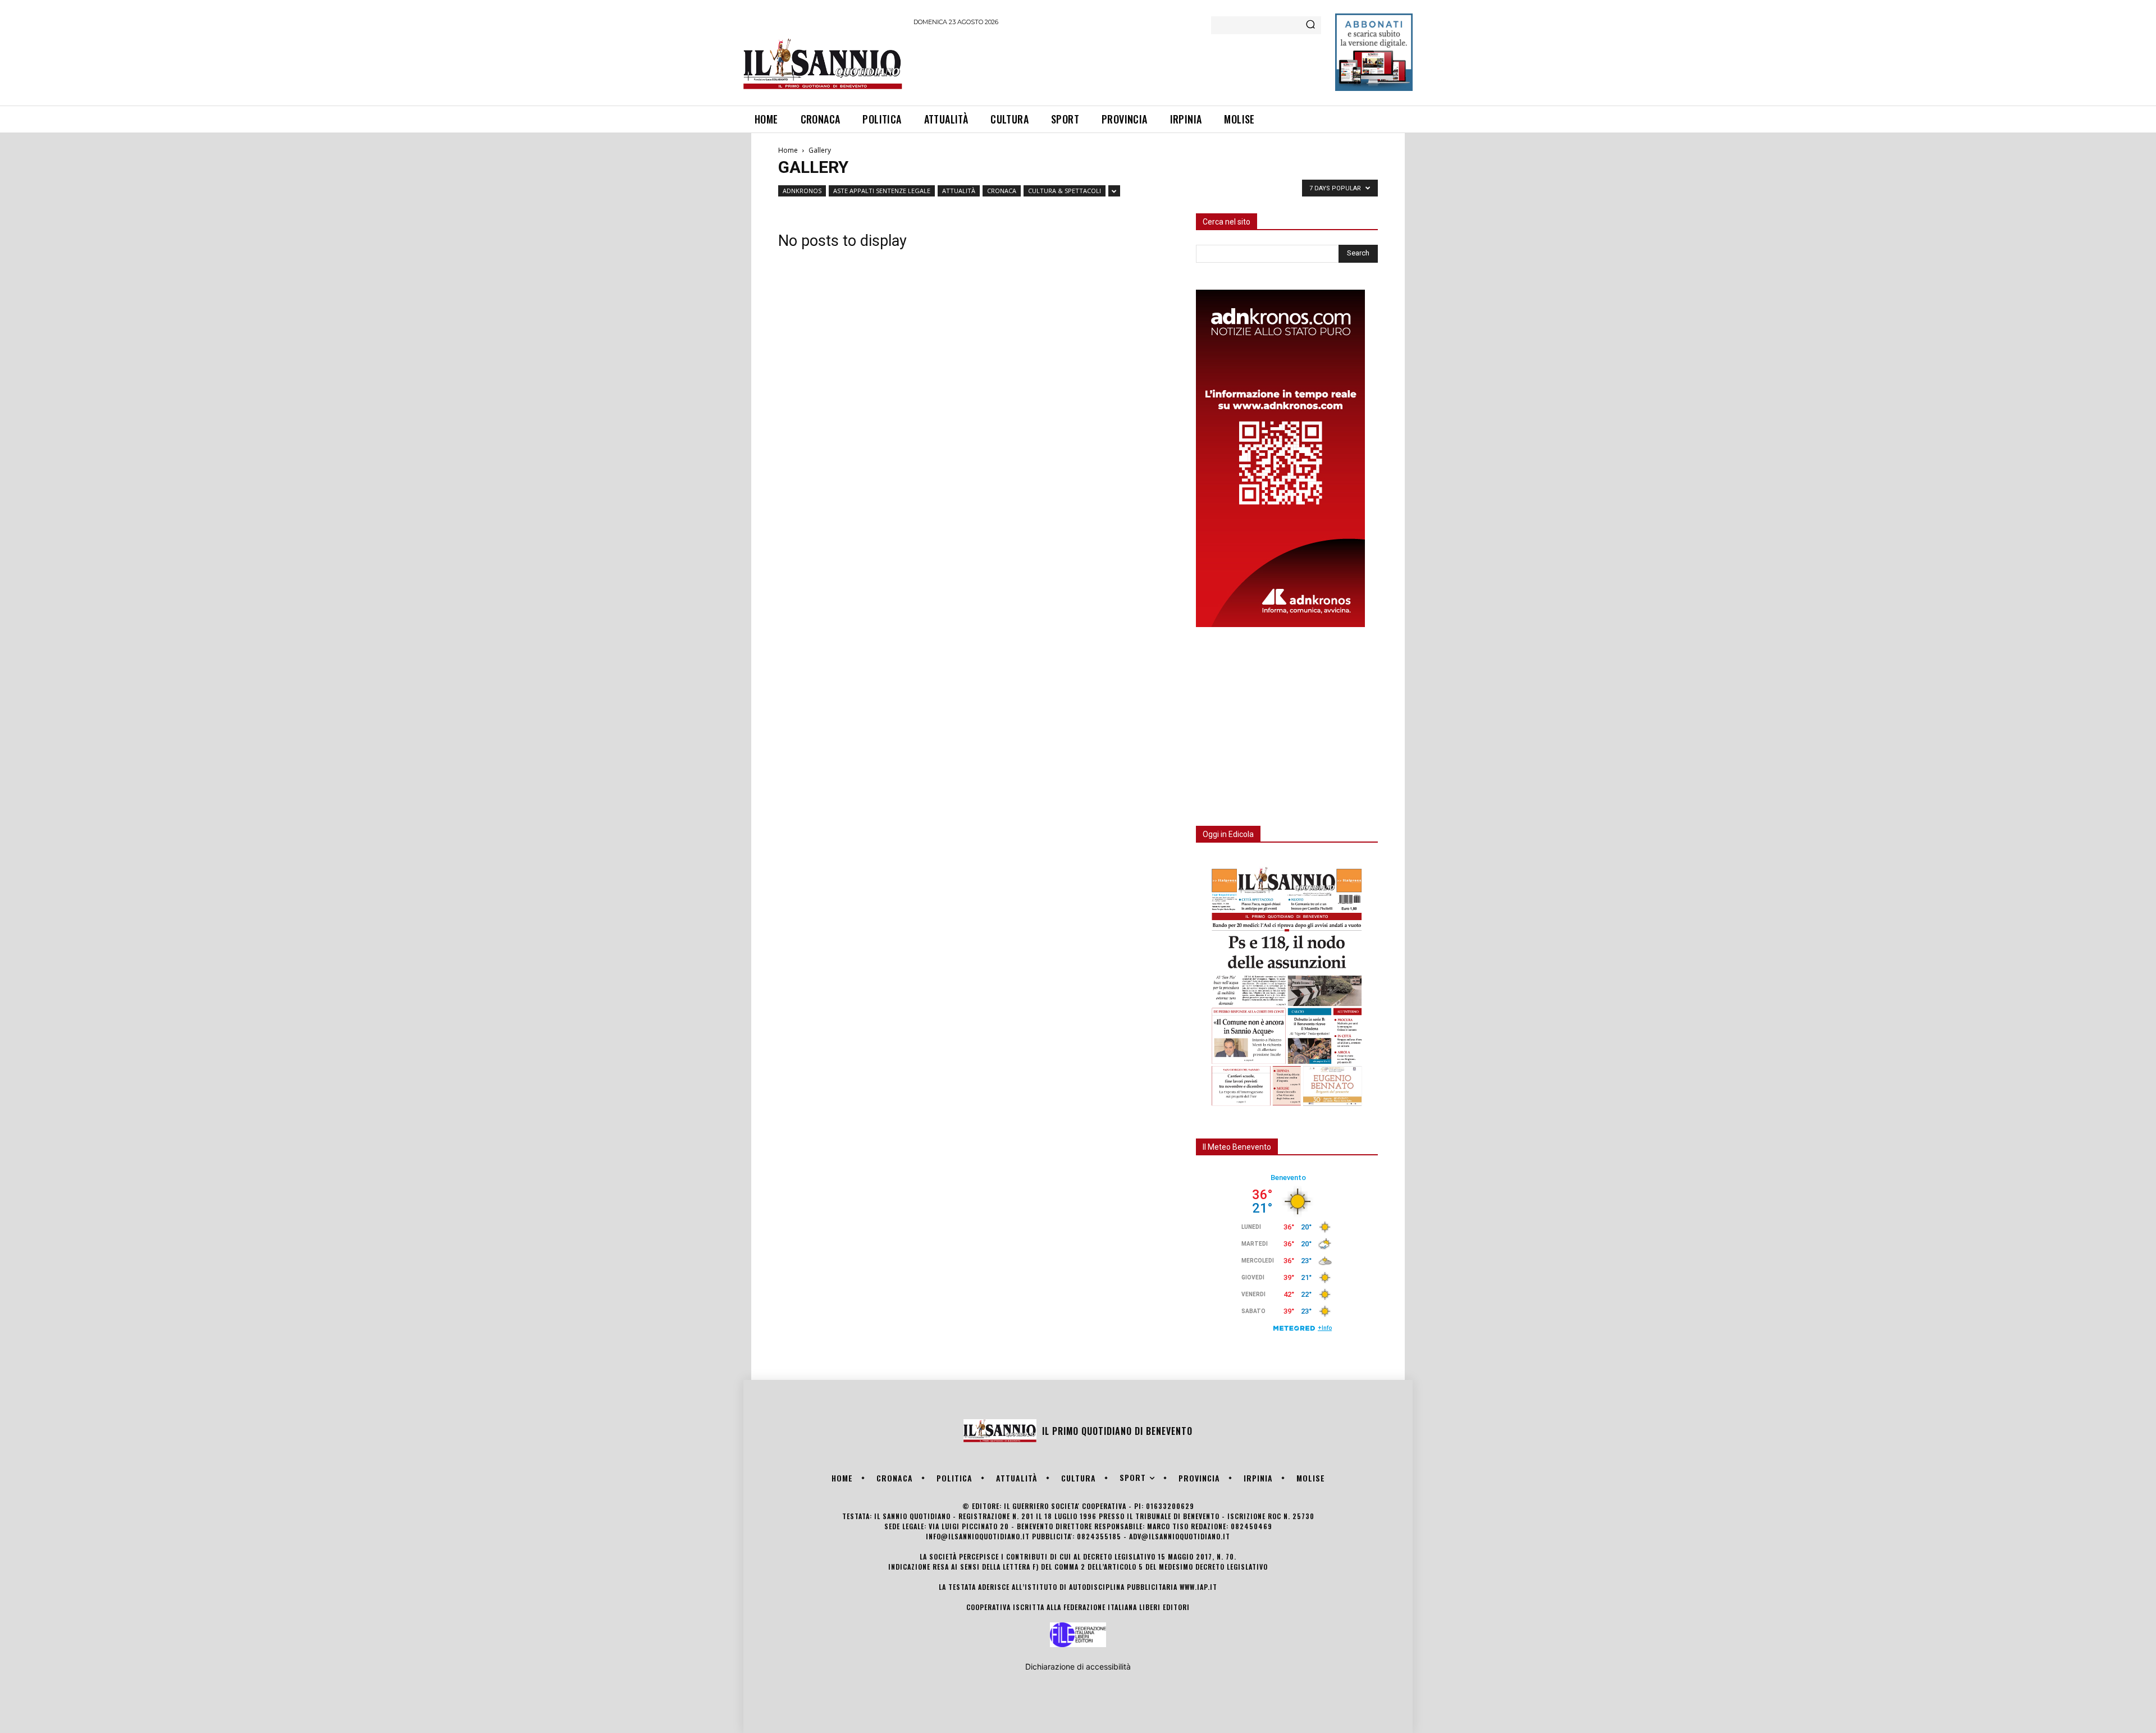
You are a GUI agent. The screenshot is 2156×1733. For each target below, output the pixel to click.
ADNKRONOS (802, 191)
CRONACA (1002, 191)
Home (788, 150)
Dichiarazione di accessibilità (1078, 1666)
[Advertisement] (1118, 64)
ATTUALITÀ (959, 191)
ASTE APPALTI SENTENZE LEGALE (882, 191)
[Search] (1310, 25)
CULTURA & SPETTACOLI (1065, 191)
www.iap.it (1198, 1587)
